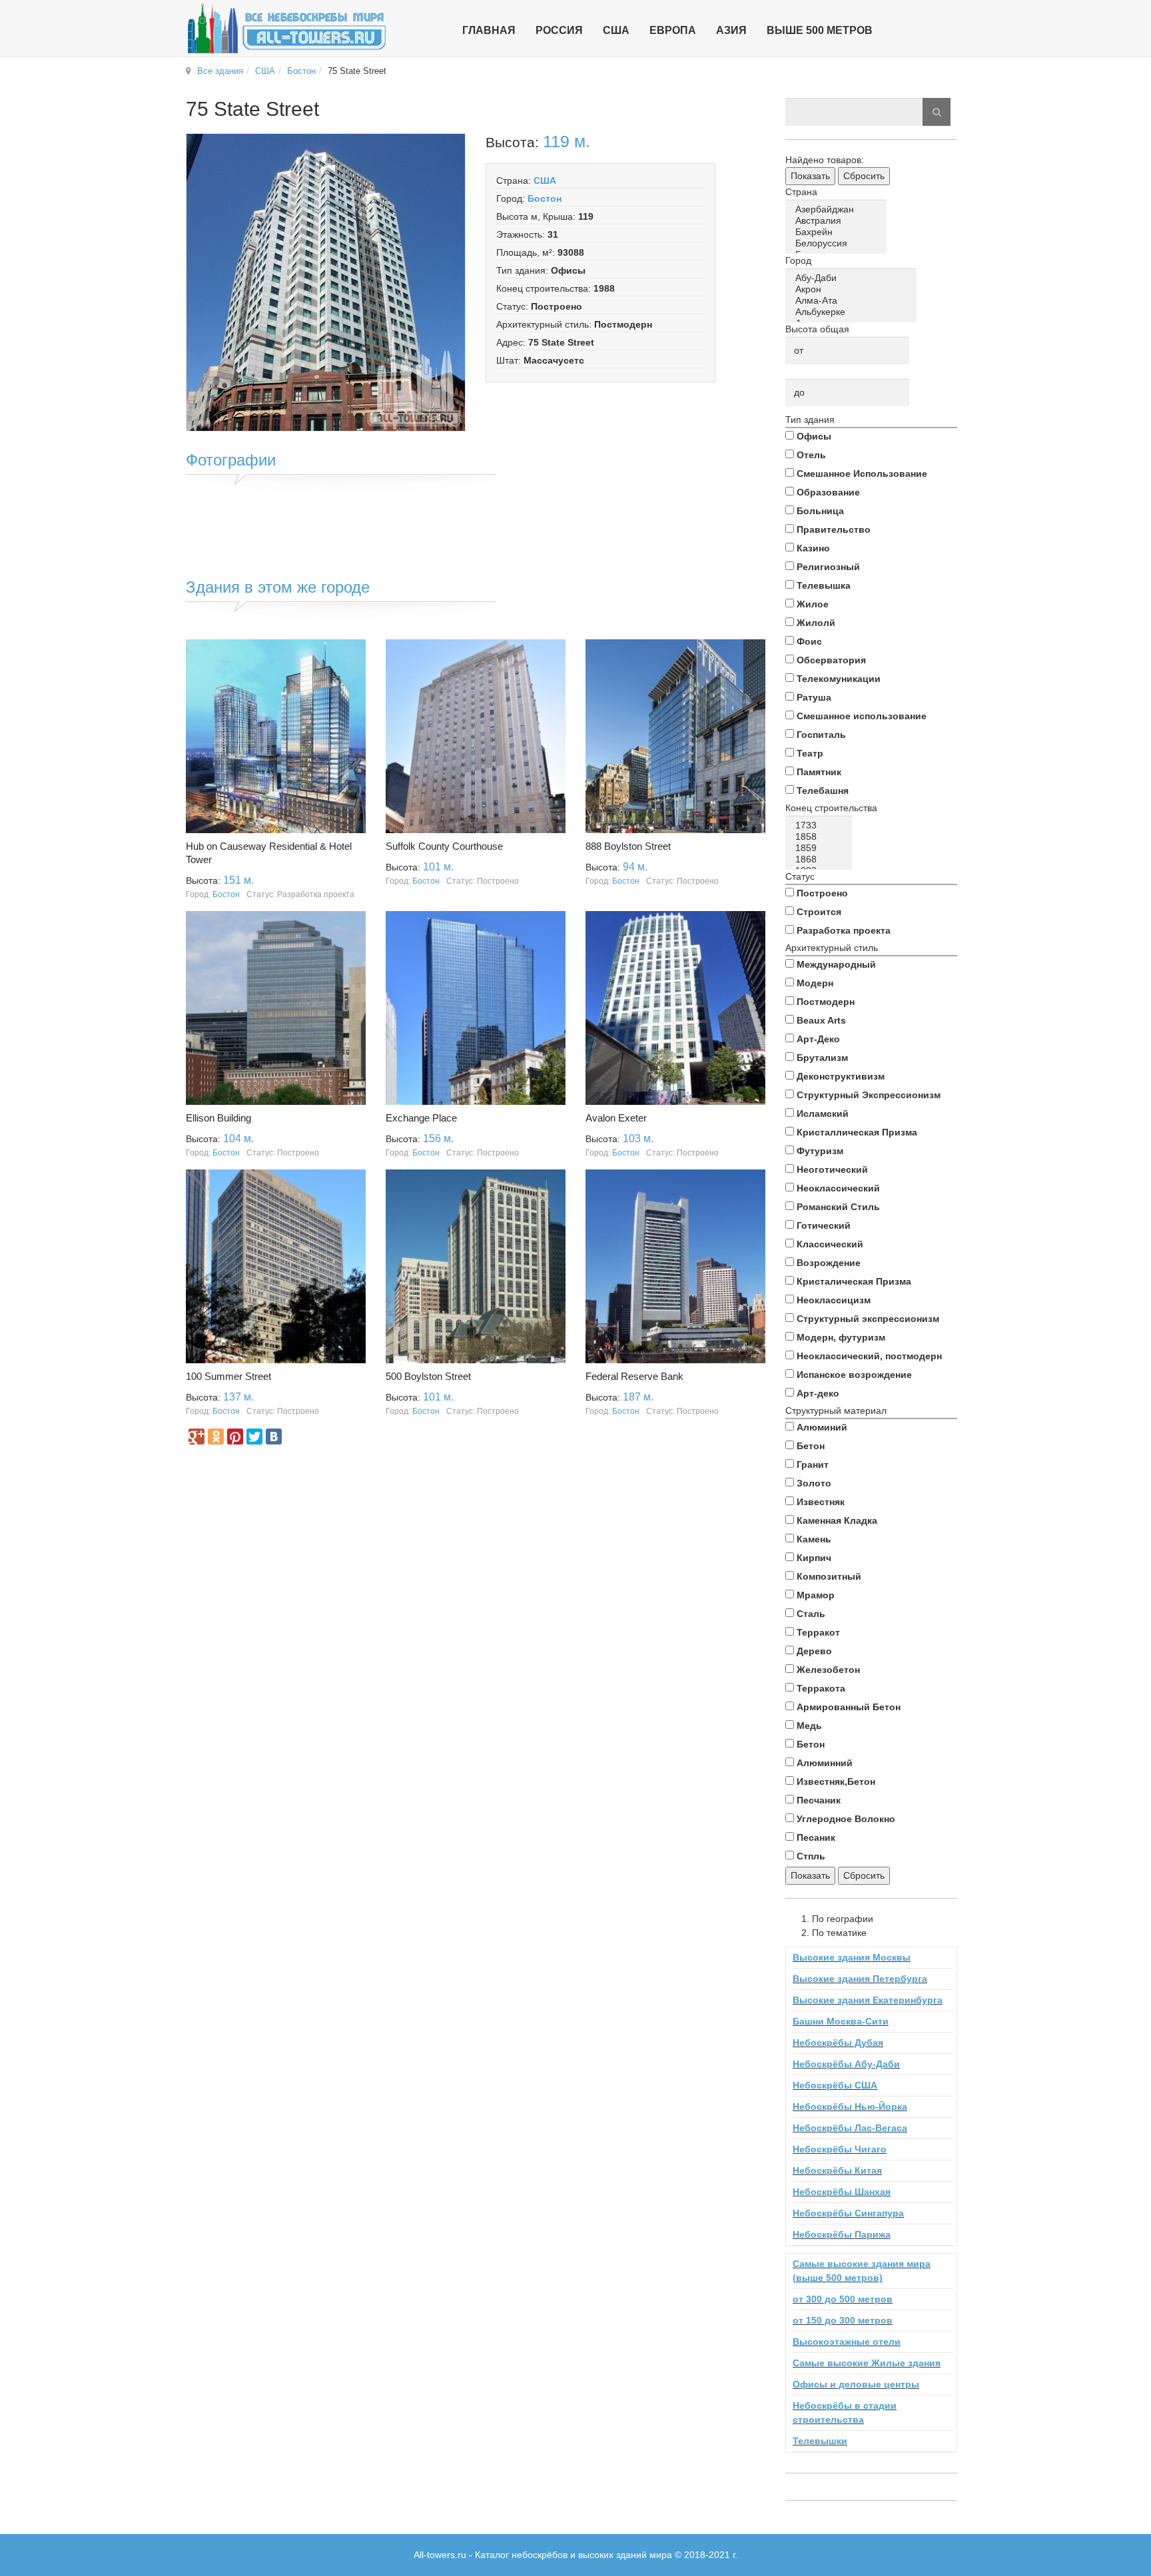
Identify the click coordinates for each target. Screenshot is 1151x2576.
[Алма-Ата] (853, 301)
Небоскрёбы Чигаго (840, 2149)
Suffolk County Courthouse (444, 846)
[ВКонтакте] (274, 1437)
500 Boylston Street (428, 1376)
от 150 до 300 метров (843, 2320)
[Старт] (937, 112)
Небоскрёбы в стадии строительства (845, 2413)
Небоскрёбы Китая (837, 2170)
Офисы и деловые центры (856, 2384)
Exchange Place (421, 1118)
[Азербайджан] (838, 209)
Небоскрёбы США (835, 2085)
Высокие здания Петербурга (860, 1979)
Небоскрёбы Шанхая (842, 2192)
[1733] (821, 825)
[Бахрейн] (838, 232)
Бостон (301, 71)
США (265, 71)
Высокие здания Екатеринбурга (868, 2000)
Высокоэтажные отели (847, 2342)
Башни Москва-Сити (841, 2021)
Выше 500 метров (820, 30)
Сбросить (864, 176)
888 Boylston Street (628, 846)
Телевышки (820, 2441)
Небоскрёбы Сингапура (848, 2213)
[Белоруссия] (838, 243)
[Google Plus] (196, 1437)
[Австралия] (838, 221)
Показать (810, 176)
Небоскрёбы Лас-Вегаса (850, 2128)
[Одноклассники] (216, 1437)
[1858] (821, 837)
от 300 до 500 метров (843, 2299)
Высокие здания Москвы (852, 1957)
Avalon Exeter (616, 1118)
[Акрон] (853, 289)
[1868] (821, 859)
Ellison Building (218, 1118)
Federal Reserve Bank (634, 1376)
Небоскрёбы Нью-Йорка (850, 2106)
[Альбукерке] (853, 312)
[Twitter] (254, 1437)
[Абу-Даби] (853, 278)
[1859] (821, 848)
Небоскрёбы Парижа (842, 2234)
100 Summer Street (228, 1376)
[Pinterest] (235, 1437)
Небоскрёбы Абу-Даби (846, 2064)
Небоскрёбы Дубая (838, 2043)
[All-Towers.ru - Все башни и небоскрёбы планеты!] (286, 28)
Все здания (220, 71)
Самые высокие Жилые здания (867, 2363)
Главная (489, 30)
